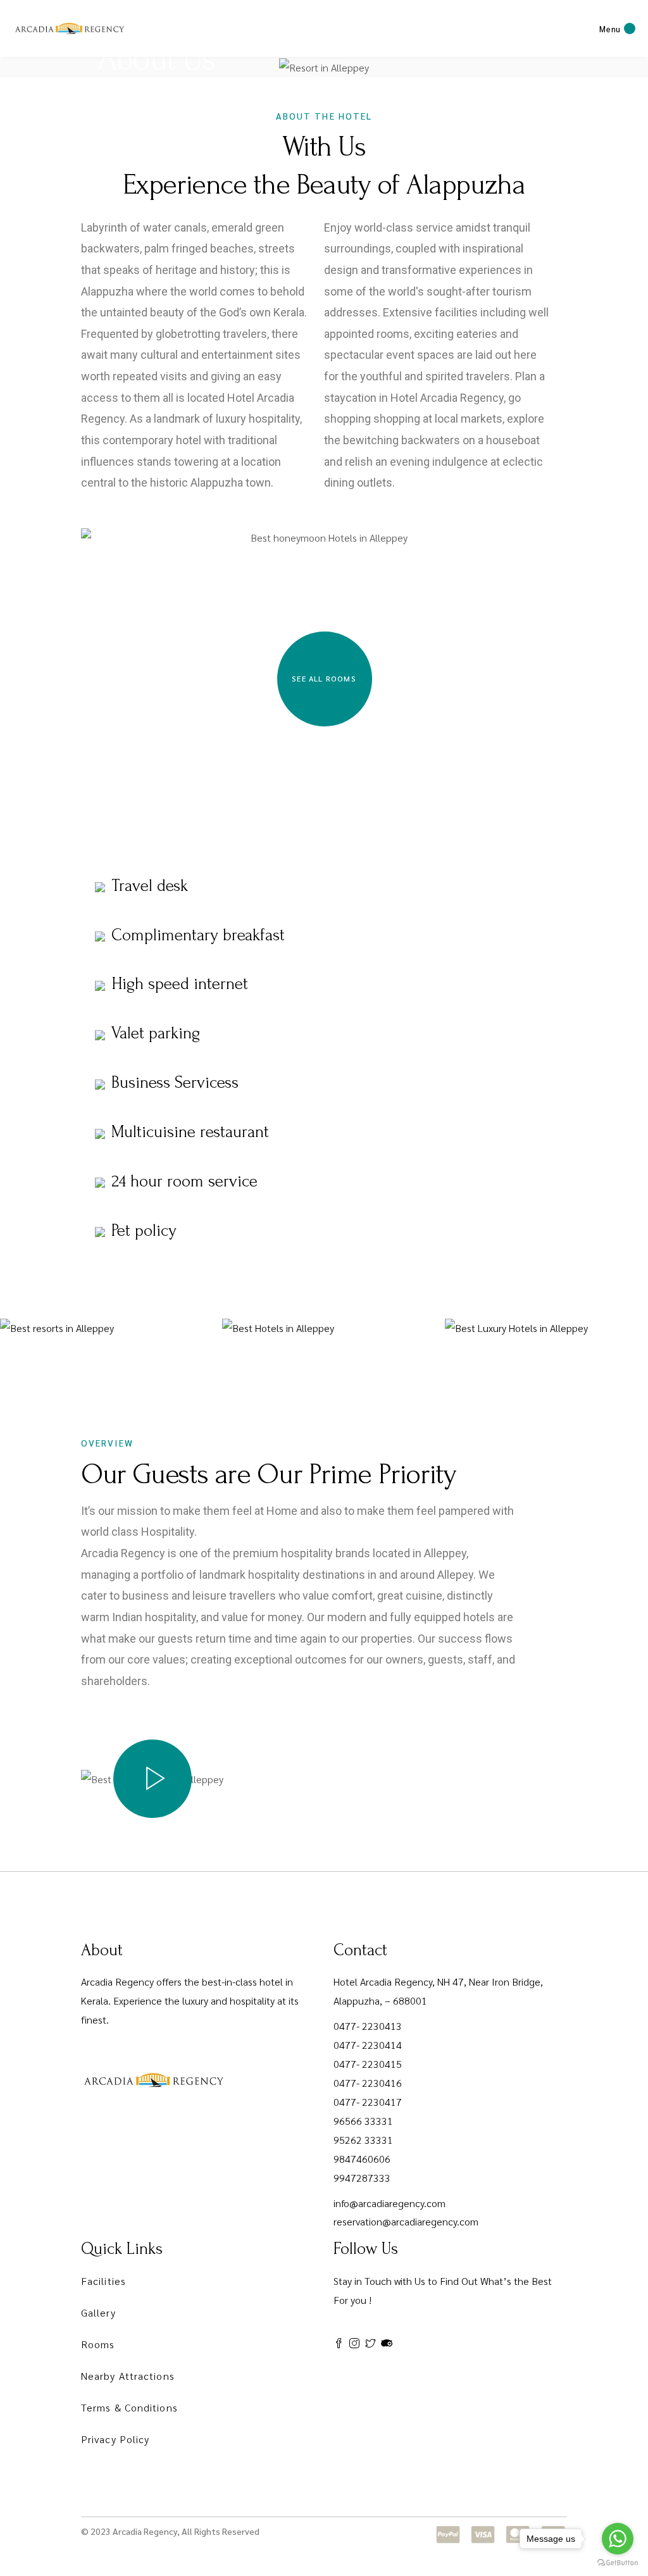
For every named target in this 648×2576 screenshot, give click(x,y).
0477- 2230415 (368, 2064)
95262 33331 (363, 2140)
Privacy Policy (115, 2439)
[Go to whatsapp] (618, 2539)
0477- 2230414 (368, 2045)
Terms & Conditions (129, 2407)
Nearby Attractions (128, 2376)
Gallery (98, 2312)
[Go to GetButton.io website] (618, 2563)
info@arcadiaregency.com (389, 2203)
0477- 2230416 (368, 2083)
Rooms (98, 2344)
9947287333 (362, 2178)
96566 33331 (363, 2121)
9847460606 (362, 2159)
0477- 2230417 (368, 2102)
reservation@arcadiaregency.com (406, 2221)
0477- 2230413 (368, 2026)
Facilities (103, 2281)
